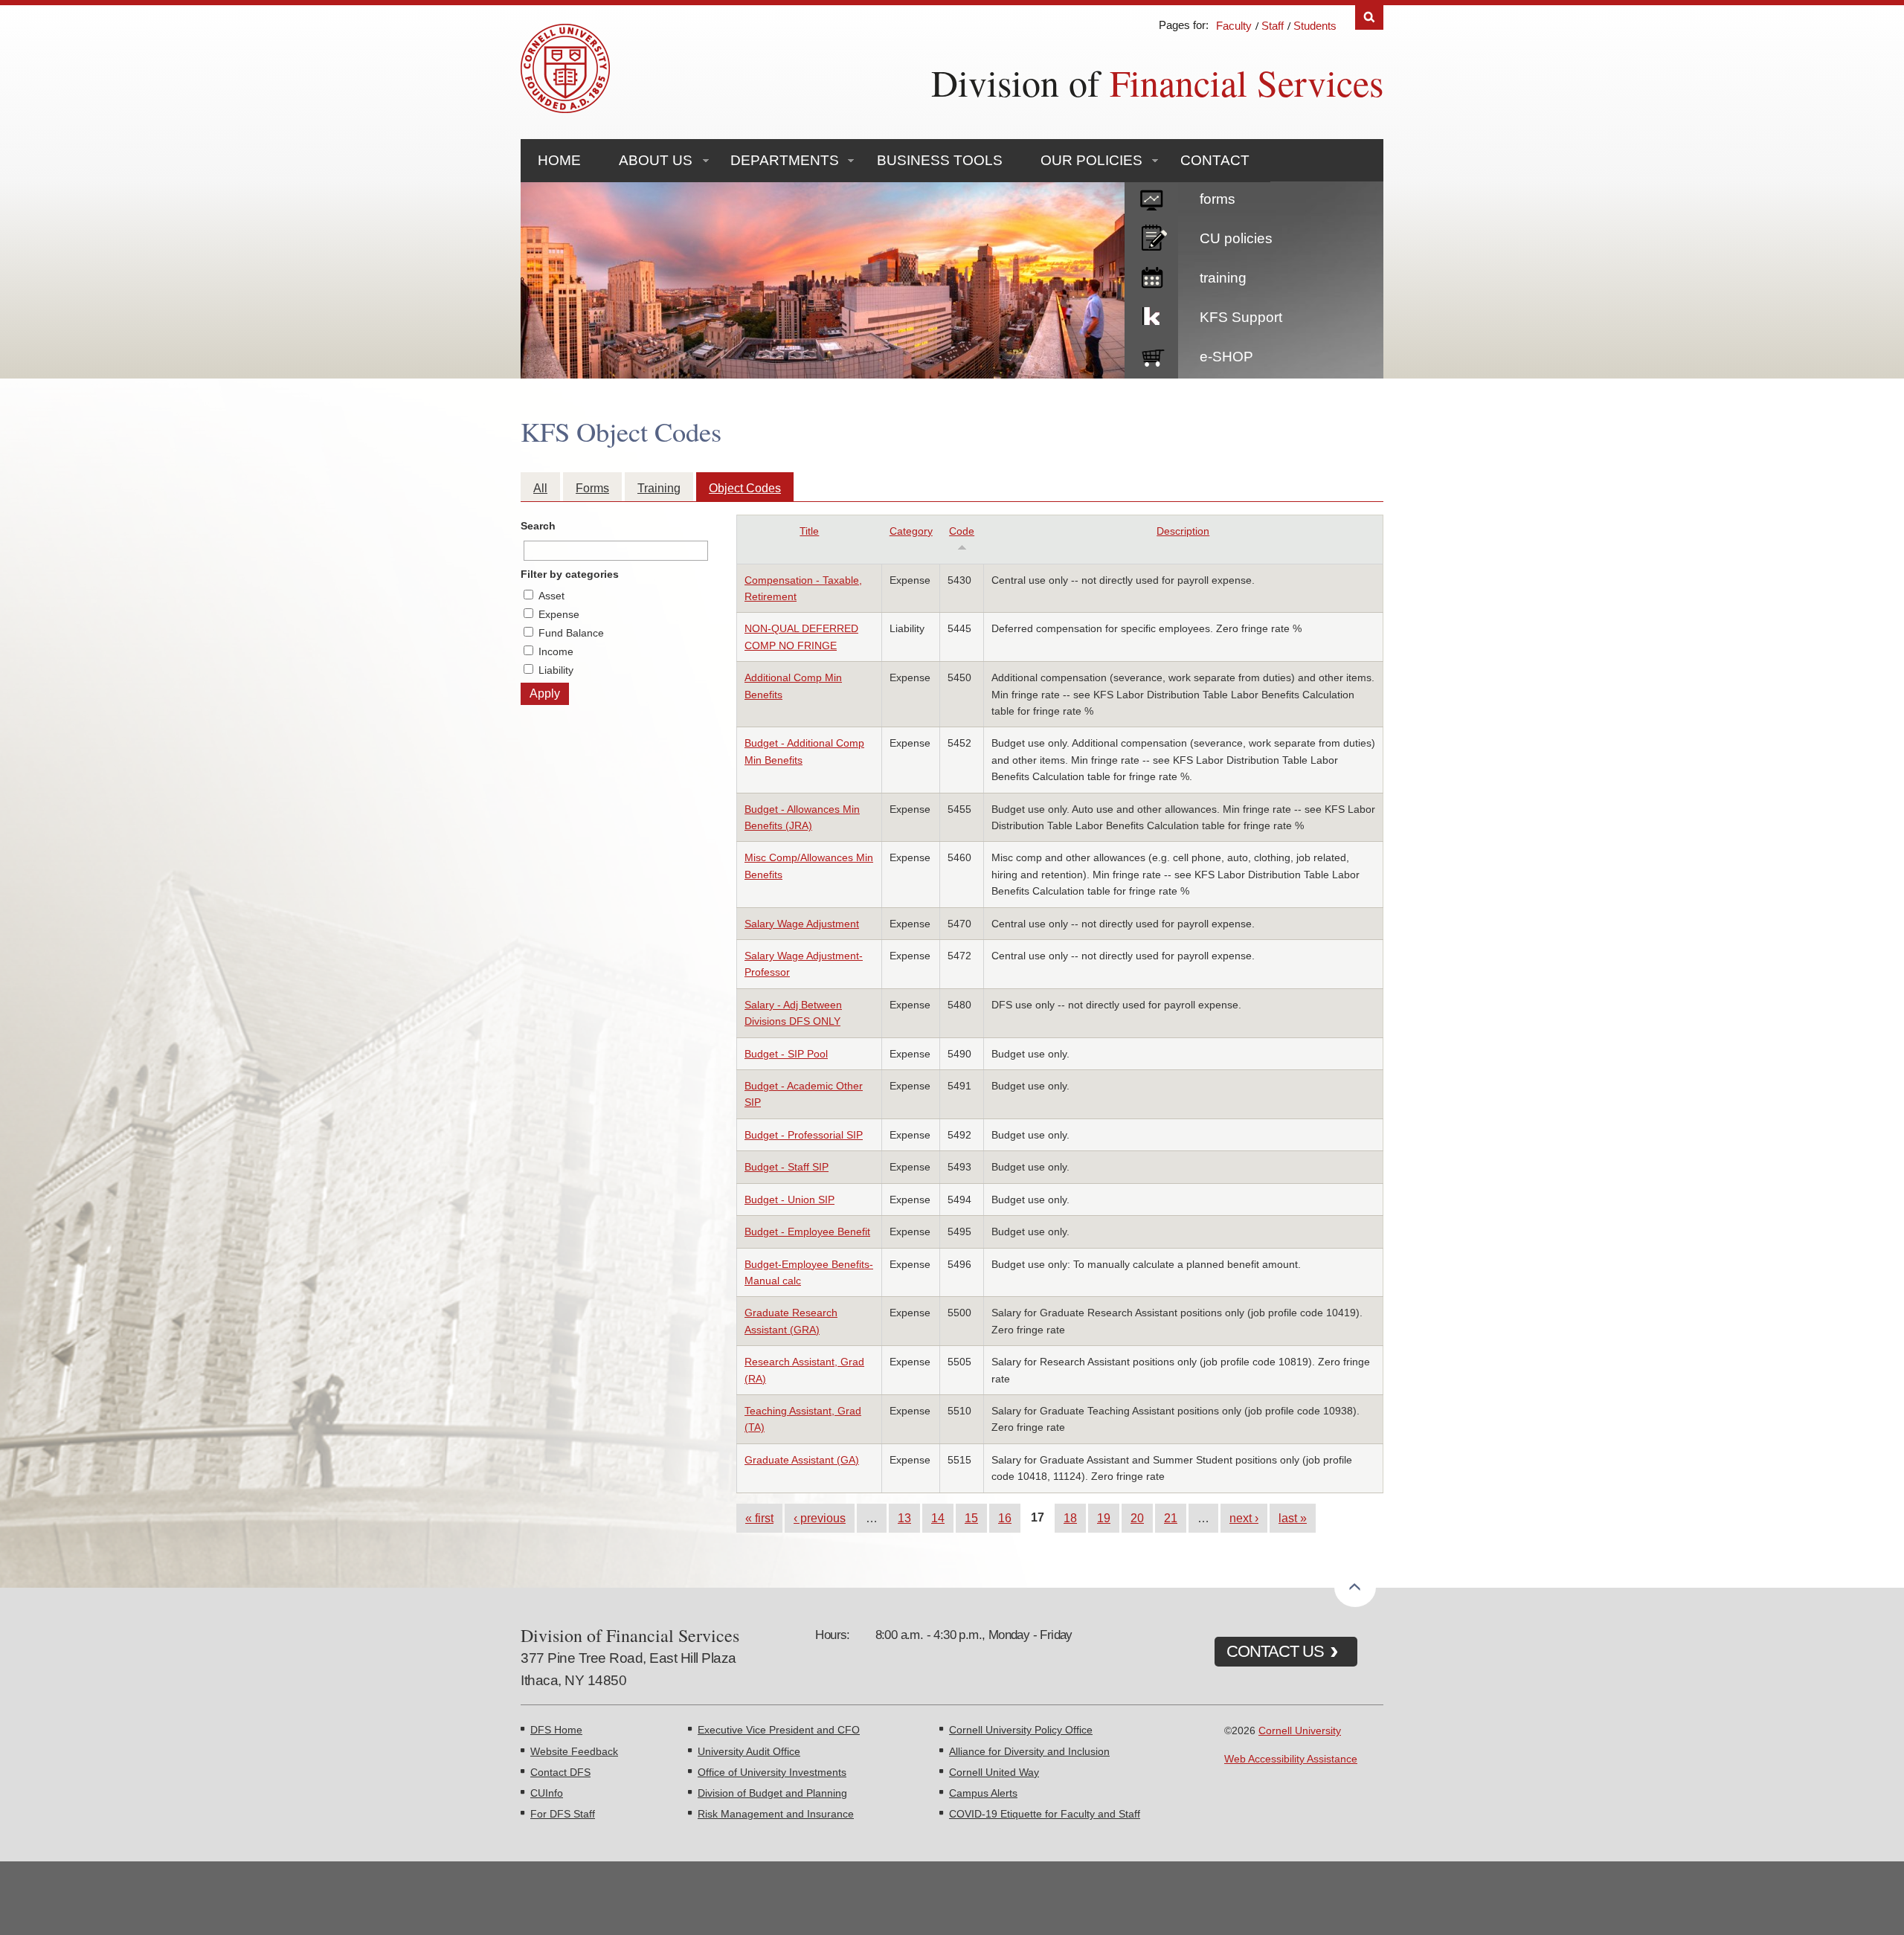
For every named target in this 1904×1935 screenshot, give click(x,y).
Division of (1157, 82)
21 (1171, 1518)
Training (659, 488)
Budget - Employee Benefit (807, 1231)
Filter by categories (570, 574)
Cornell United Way (994, 1772)
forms (1218, 199)
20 (1137, 1518)
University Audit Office (749, 1751)
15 (971, 1518)
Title (809, 531)
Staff (1273, 26)
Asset (551, 596)
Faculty (1234, 26)
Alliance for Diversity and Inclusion (1029, 1751)
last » (1293, 1518)
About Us (656, 160)
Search (1369, 17)
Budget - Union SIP (789, 1200)
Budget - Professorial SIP (804, 1135)
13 (904, 1518)
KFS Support (1241, 317)
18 (1070, 1518)
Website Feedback (574, 1751)
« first (759, 1518)
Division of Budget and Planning (772, 1793)
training (1223, 278)
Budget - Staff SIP (787, 1167)
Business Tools (940, 160)
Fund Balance (571, 633)
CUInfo (547, 1793)
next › (1244, 1518)
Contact (1215, 160)
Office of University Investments (772, 1772)
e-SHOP (1226, 357)
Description (1183, 531)
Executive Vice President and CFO (779, 1730)
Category (911, 531)
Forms (592, 488)
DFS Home (556, 1730)
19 (1104, 1518)
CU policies (1236, 238)
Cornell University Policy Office (1021, 1730)
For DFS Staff (563, 1814)
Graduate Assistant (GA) (802, 1460)
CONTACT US (1275, 1651)
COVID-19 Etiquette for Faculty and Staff (1045, 1814)
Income (556, 651)
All (540, 488)
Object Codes (745, 488)
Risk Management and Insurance (776, 1814)
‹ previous (820, 1518)
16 (1005, 1518)
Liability (556, 670)
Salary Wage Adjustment (802, 924)
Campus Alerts (983, 1793)
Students (1315, 26)
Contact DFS (560, 1772)
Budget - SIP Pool (786, 1054)
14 (938, 1518)
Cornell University (1300, 1730)
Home (559, 160)
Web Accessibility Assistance (1291, 1759)
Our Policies (1091, 160)
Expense (559, 614)
